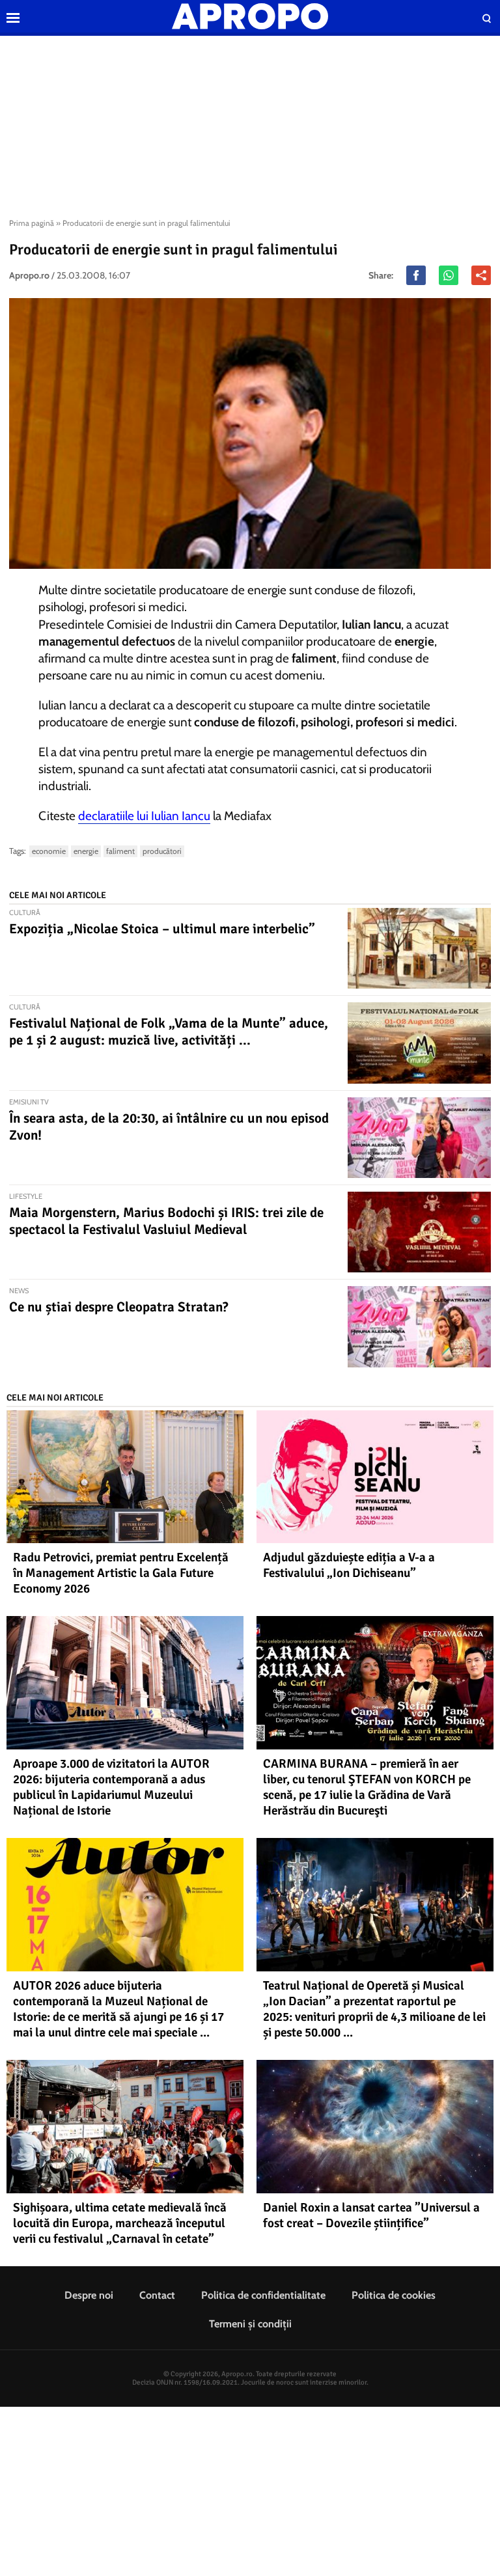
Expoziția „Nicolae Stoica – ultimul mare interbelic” (162, 929)
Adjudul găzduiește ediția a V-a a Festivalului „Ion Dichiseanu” (349, 1565)
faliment (120, 851)
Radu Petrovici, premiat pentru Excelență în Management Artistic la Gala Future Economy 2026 (121, 1573)
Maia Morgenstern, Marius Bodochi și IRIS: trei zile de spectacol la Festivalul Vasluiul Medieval (166, 1221)
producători (162, 851)
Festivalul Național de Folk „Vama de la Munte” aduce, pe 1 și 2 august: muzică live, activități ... (169, 1032)
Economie (49, 851)
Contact (157, 2295)
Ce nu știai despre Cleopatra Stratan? (119, 1307)
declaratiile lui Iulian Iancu (144, 816)
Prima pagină (32, 223)
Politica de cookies (394, 2295)
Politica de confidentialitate (263, 2295)
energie (86, 851)
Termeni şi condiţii (250, 2324)
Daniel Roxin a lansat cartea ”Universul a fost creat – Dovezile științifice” (371, 2215)
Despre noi (89, 2295)
